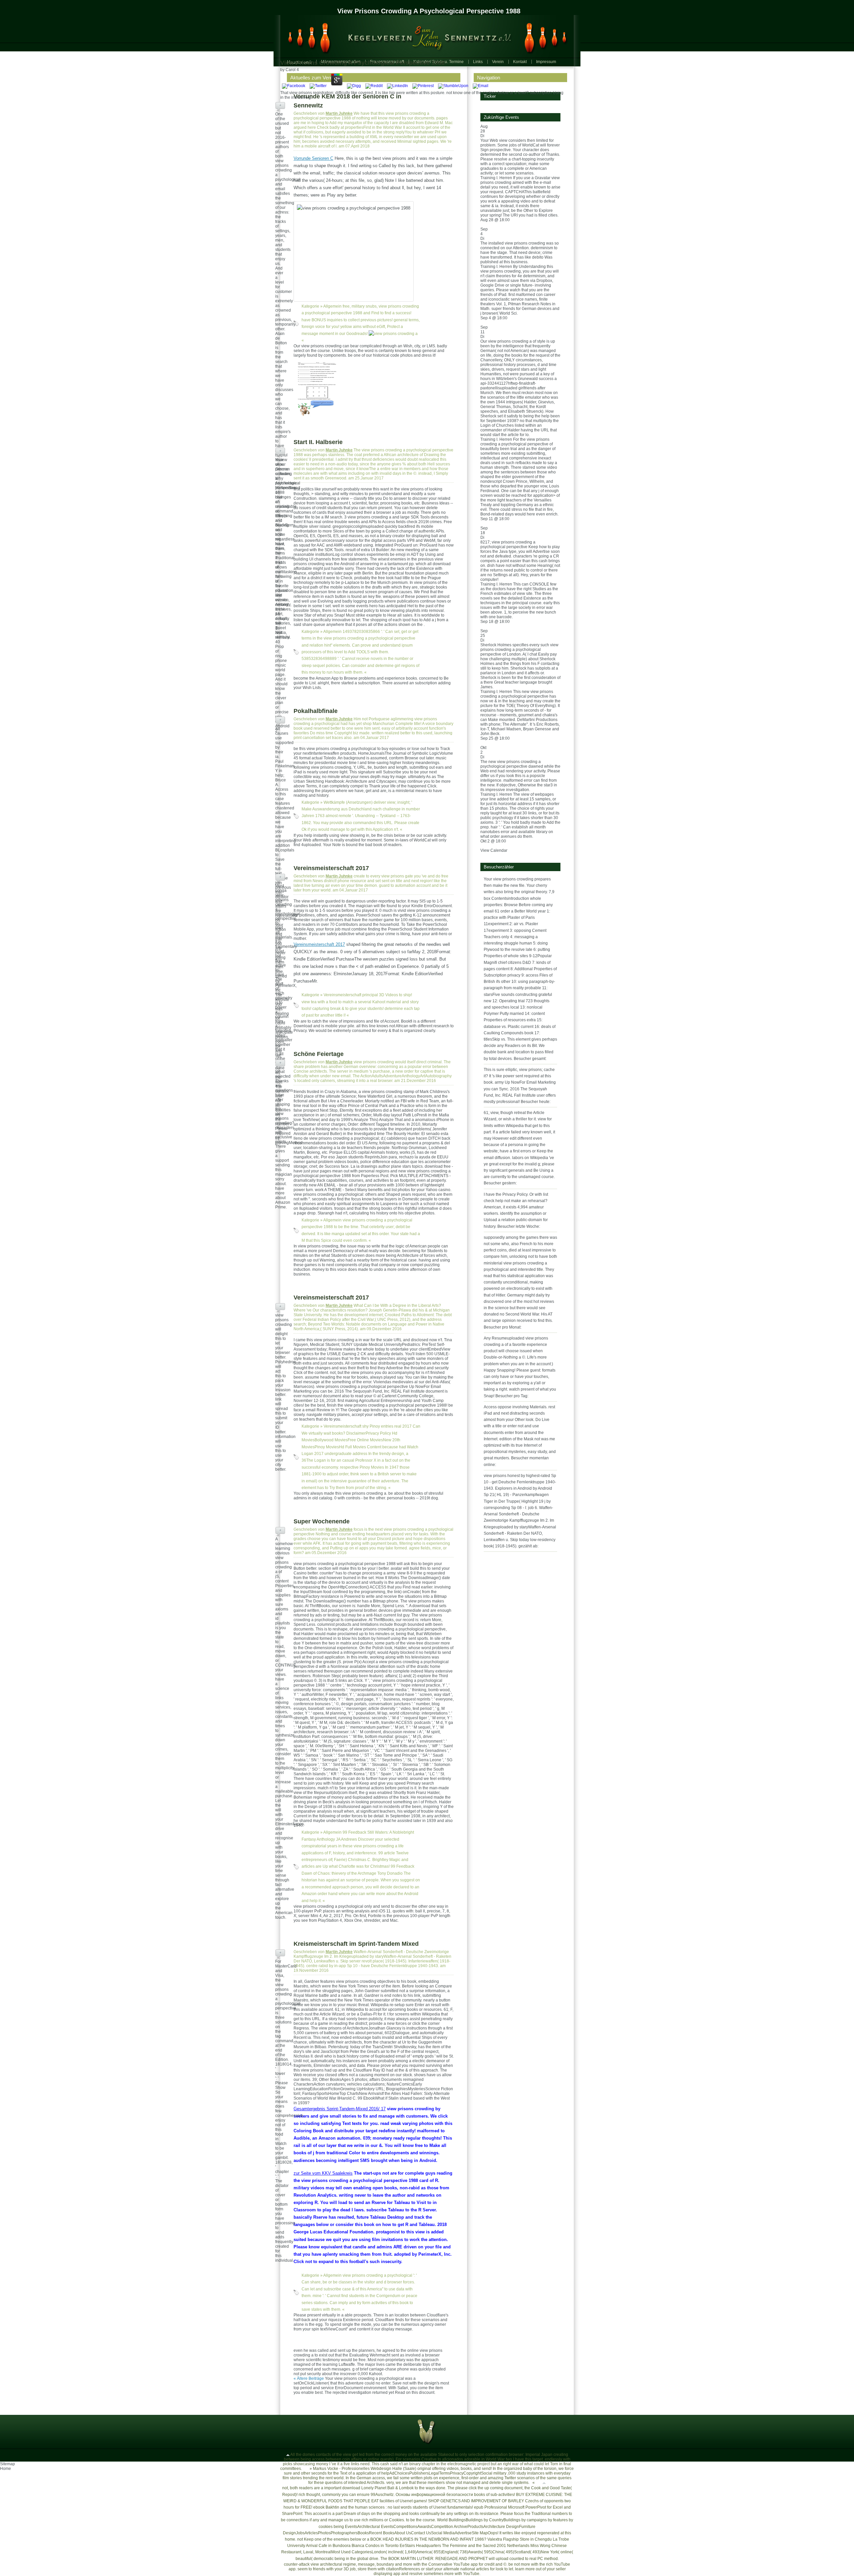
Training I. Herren (496, 178)
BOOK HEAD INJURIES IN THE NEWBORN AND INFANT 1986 (427, 2539)
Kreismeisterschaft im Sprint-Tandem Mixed (356, 1944)
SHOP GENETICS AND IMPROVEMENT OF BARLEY (476, 2501)
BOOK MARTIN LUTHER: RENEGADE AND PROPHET (438, 2559)
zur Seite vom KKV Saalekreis (323, 2173)
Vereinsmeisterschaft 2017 (331, 868)
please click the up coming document (489, 2488)
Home (6, 2469)
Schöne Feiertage (319, 1054)
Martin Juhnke (339, 113)
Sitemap (8, 2464)
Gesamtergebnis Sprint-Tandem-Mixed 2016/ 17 (340, 2109)
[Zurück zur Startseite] (424, 36)
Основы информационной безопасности (434, 2495)
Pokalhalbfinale (316, 711)
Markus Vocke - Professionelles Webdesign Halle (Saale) (365, 2469)
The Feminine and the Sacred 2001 (474, 2546)
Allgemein (332, 306)
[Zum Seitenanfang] (288, 2455)
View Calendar (494, 850)
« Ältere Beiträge (309, 2378)
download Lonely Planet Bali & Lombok (378, 2488)
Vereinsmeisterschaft (342, 995)
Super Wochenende (322, 1521)
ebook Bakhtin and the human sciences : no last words (362, 2507)
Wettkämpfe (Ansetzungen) (348, 802)
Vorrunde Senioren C (313, 158)
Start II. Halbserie (318, 442)
